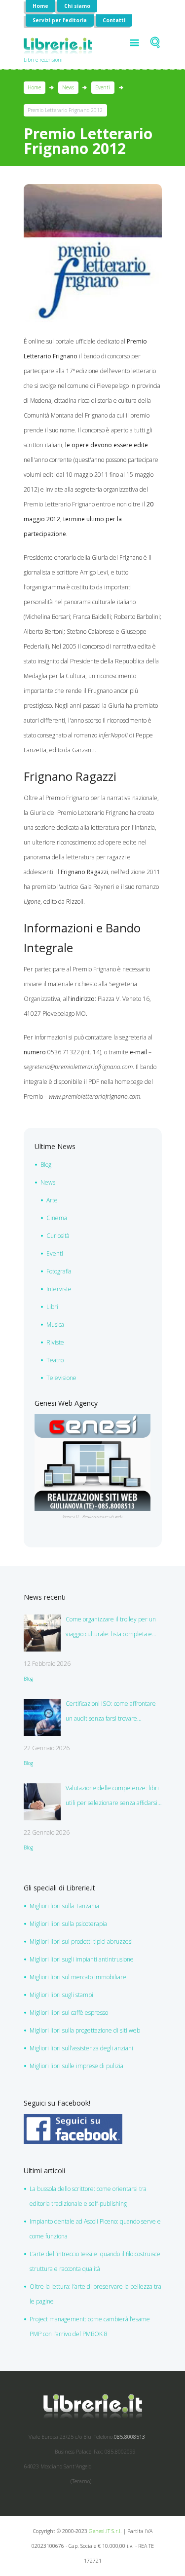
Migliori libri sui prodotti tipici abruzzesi (81, 1942)
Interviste (59, 1289)
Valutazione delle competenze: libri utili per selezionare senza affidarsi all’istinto (112, 1797)
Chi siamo (77, 6)
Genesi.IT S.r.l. (105, 2531)
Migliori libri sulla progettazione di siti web (85, 2030)
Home (40, 6)
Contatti (114, 20)
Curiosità (58, 1236)
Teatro (55, 1360)
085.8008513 (129, 2437)
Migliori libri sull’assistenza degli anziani (81, 2048)
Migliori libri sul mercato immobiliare (78, 1977)
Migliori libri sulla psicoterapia (68, 1924)
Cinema (57, 1218)
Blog (46, 1165)
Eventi (103, 87)
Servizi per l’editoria (60, 20)
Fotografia (59, 1271)
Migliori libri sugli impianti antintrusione (82, 1959)
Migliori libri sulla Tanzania (64, 1906)
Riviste (55, 1342)
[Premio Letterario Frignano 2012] (93, 253)
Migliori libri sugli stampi (61, 1995)
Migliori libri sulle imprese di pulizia (76, 2066)
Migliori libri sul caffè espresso (69, 2013)
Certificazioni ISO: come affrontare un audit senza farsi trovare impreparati (111, 1713)
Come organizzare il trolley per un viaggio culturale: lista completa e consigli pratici (111, 1628)
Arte (52, 1200)
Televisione (61, 1378)
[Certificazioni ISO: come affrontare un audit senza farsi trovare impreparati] (42, 1717)
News (68, 87)
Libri (52, 1307)
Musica (55, 1325)
